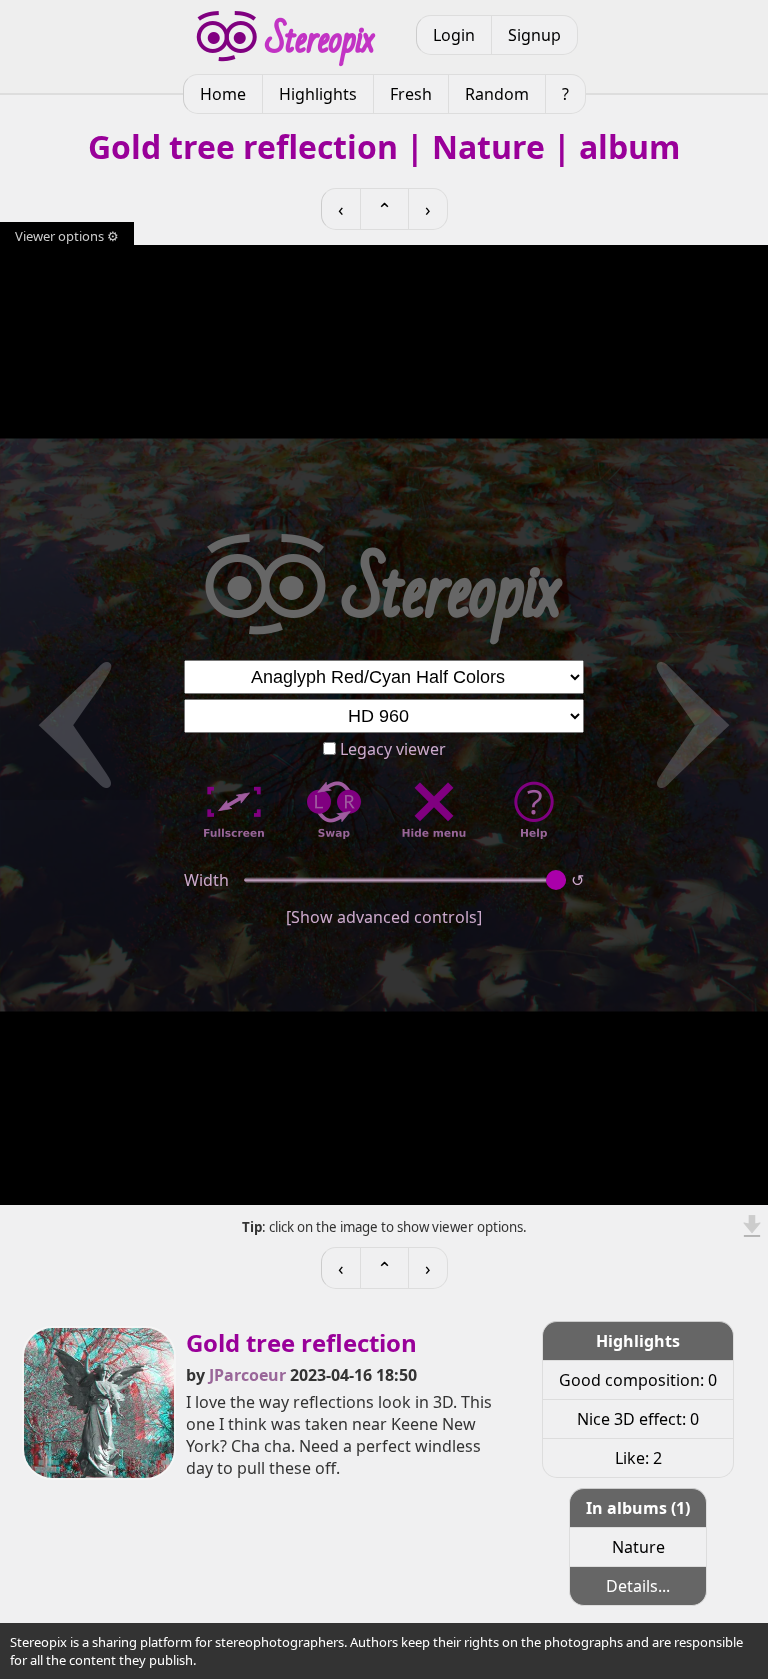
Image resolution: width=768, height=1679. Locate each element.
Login (454, 35)
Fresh (411, 94)
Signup (534, 35)
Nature (638, 1547)
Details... (638, 1586)
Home (223, 94)
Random (497, 94)
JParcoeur (247, 1375)
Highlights (318, 94)
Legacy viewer (391, 749)
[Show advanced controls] (384, 917)
